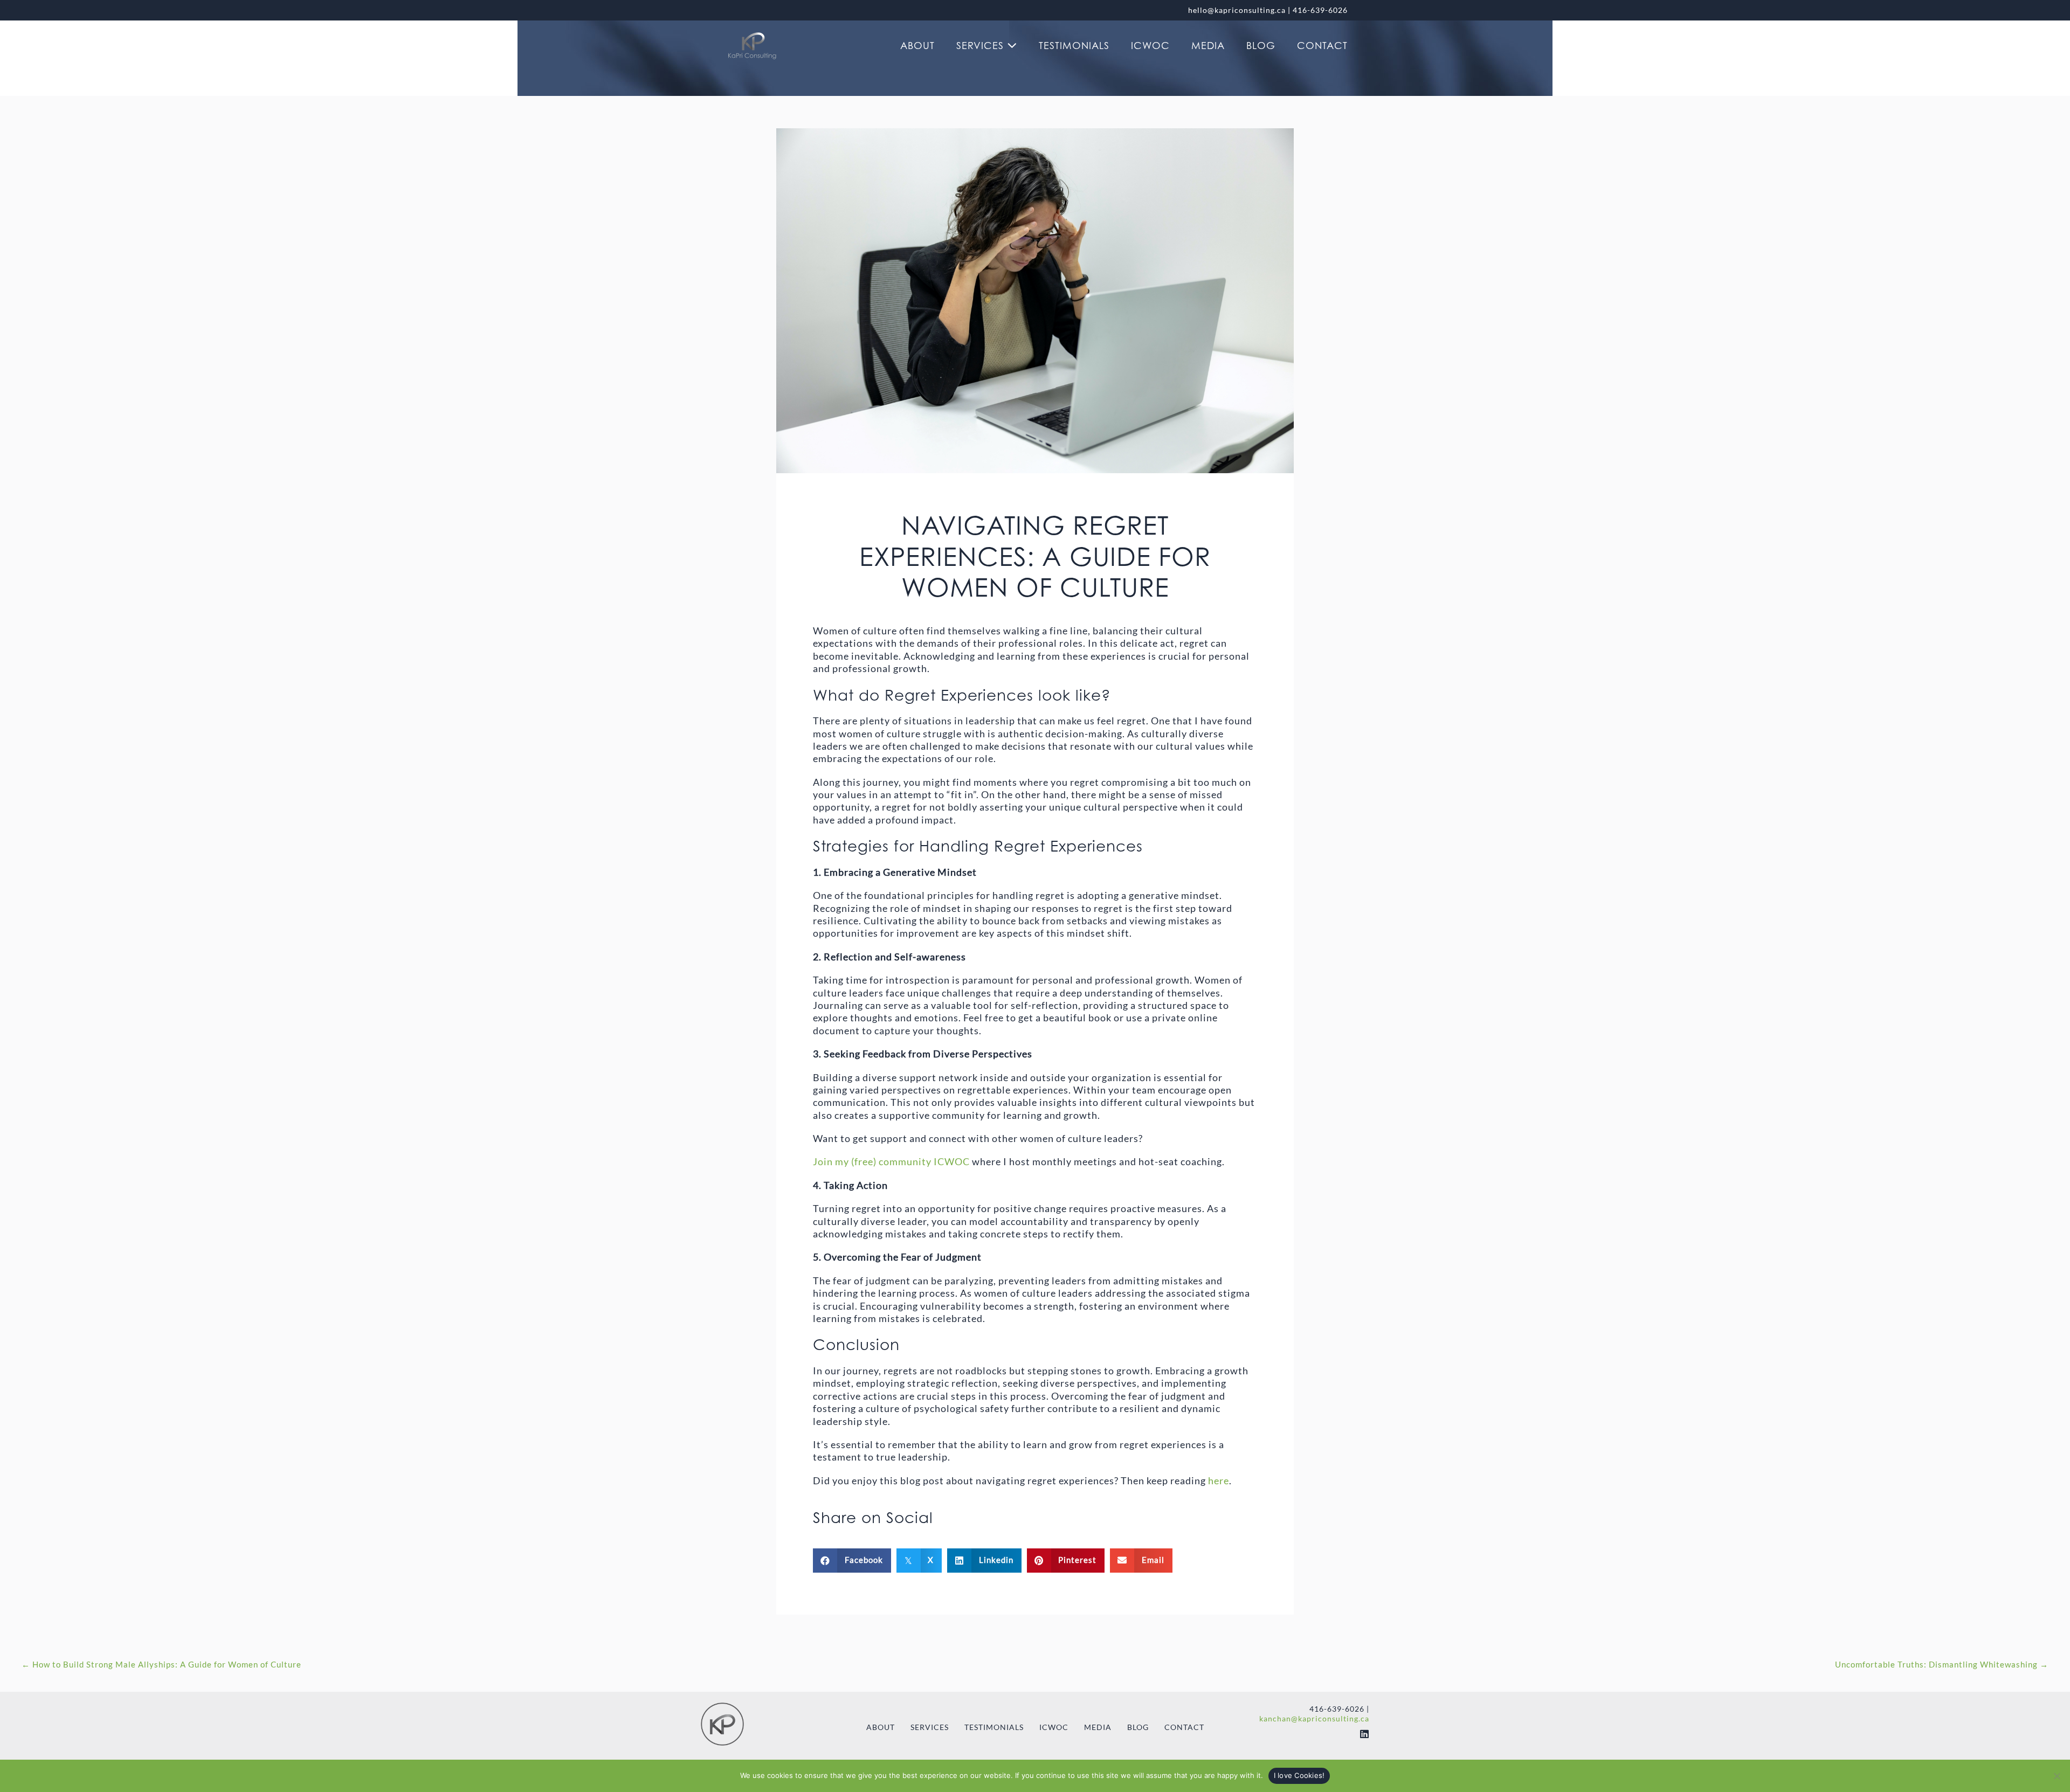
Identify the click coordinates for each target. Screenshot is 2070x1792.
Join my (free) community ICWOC (891, 1161)
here (1219, 1480)
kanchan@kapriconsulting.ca (1314, 1718)
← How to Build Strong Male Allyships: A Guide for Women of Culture (161, 1664)
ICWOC (1150, 46)
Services (982, 46)
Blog (1261, 46)
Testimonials (1074, 46)
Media (1208, 46)
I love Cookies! (1299, 1775)
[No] (2057, 1776)
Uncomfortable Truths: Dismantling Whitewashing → (1942, 1664)
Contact (1322, 46)
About (917, 46)
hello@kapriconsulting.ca (1237, 10)
